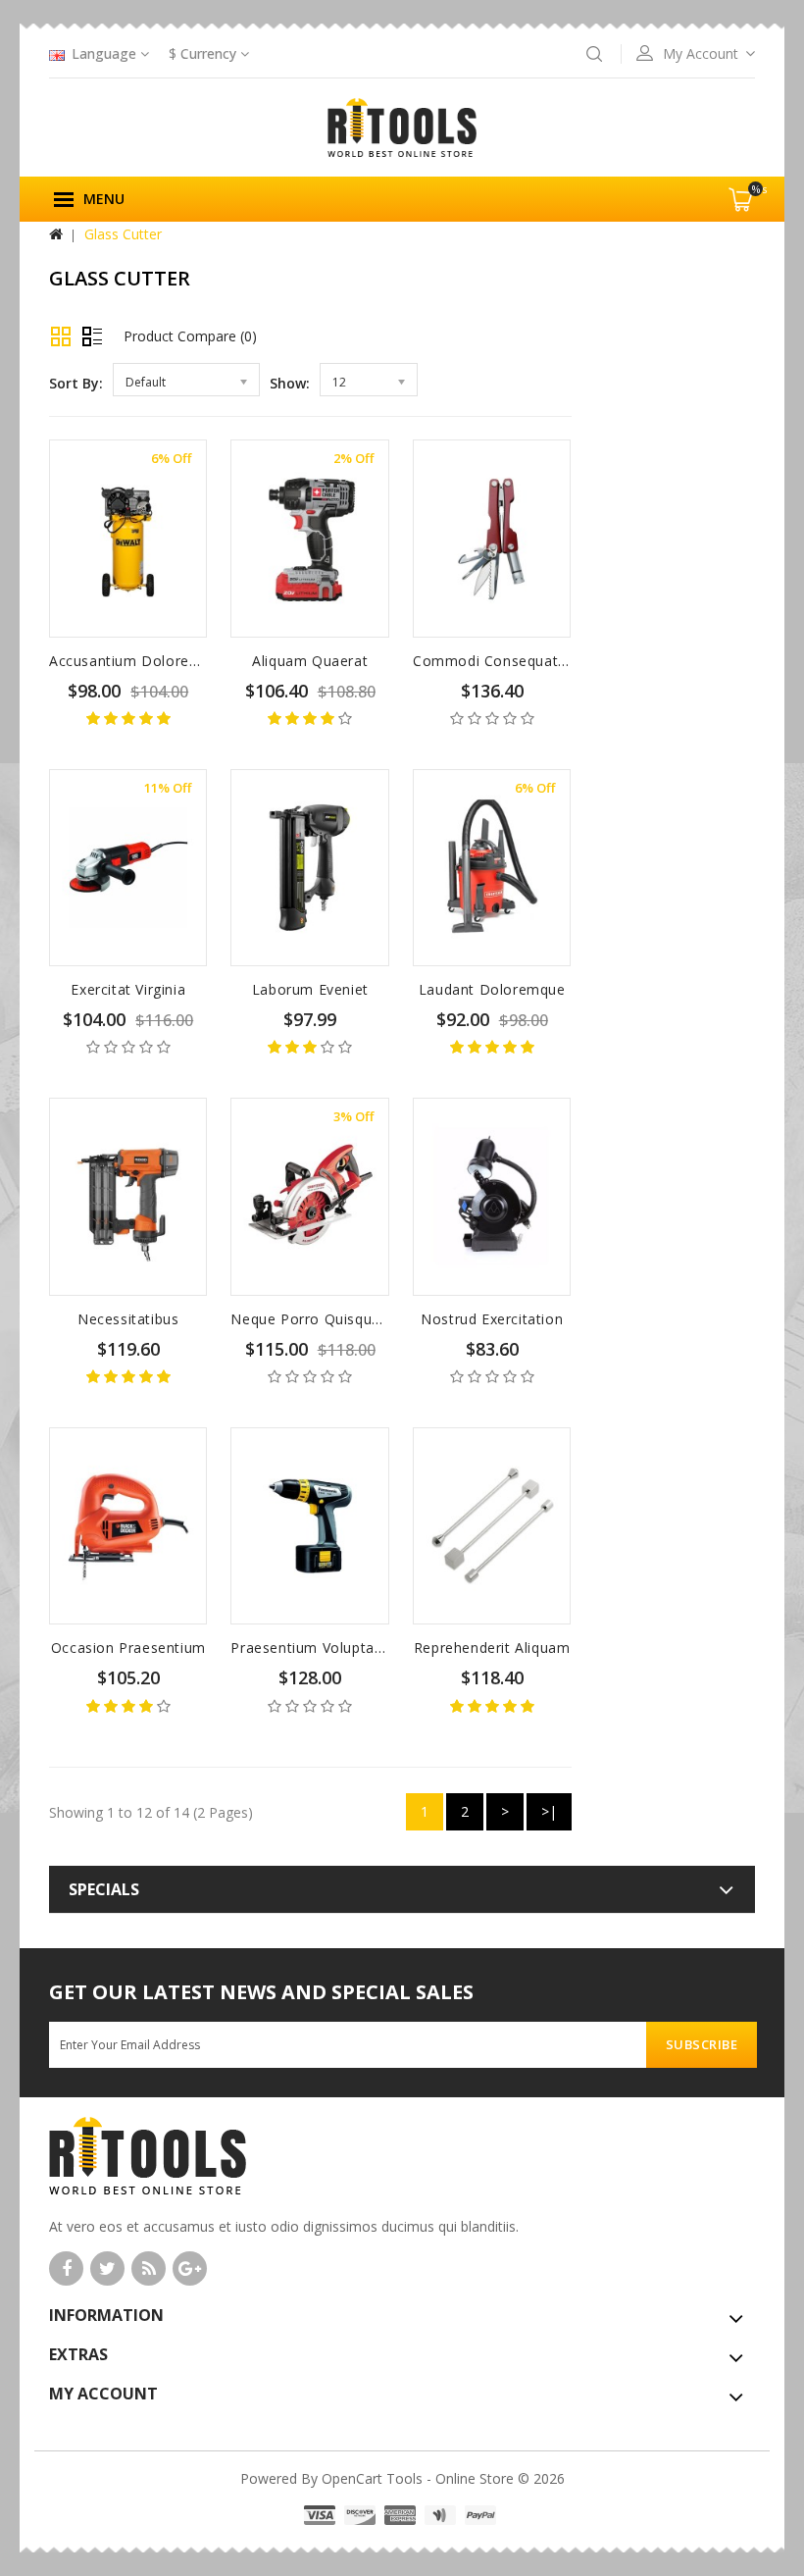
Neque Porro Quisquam (312, 1319)
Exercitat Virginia (128, 989)
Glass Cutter (123, 234)
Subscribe (702, 2044)
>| (549, 1811)
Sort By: (76, 383)
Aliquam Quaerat (310, 661)
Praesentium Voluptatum (316, 1648)
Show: (290, 383)
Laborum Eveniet (310, 989)
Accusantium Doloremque (138, 661)
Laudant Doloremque (492, 989)
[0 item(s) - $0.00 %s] (752, 218)
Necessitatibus (128, 1319)
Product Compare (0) (190, 336)
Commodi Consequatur (492, 661)
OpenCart (352, 2478)
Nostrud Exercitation (492, 1319)
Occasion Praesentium (128, 1648)
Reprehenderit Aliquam (492, 1648)
